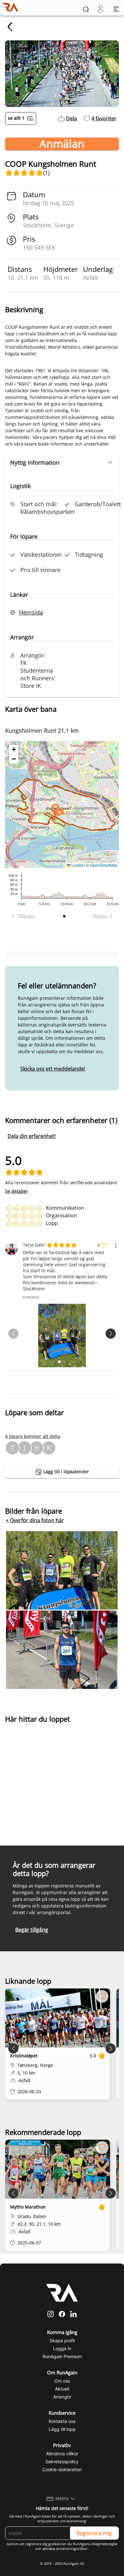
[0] (101, 9)
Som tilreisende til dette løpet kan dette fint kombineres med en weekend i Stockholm (65, 1283)
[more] (116, 1246)
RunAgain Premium (62, 2356)
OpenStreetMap (104, 865)
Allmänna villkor (62, 2454)
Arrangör (62, 2397)
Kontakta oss (62, 2421)
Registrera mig (94, 2533)
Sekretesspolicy (62, 2462)
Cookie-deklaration (62, 2469)
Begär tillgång (32, 1930)
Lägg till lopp (62, 2429)
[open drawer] (116, 9)
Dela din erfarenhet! (32, 1136)
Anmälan (62, 144)
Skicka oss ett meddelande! (53, 1069)
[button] (62, 462)
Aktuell (62, 2389)
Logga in (62, 2348)
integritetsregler (104, 2544)
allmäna (49, 2549)
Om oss (62, 2381)
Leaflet (77, 865)
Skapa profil (62, 2341)
